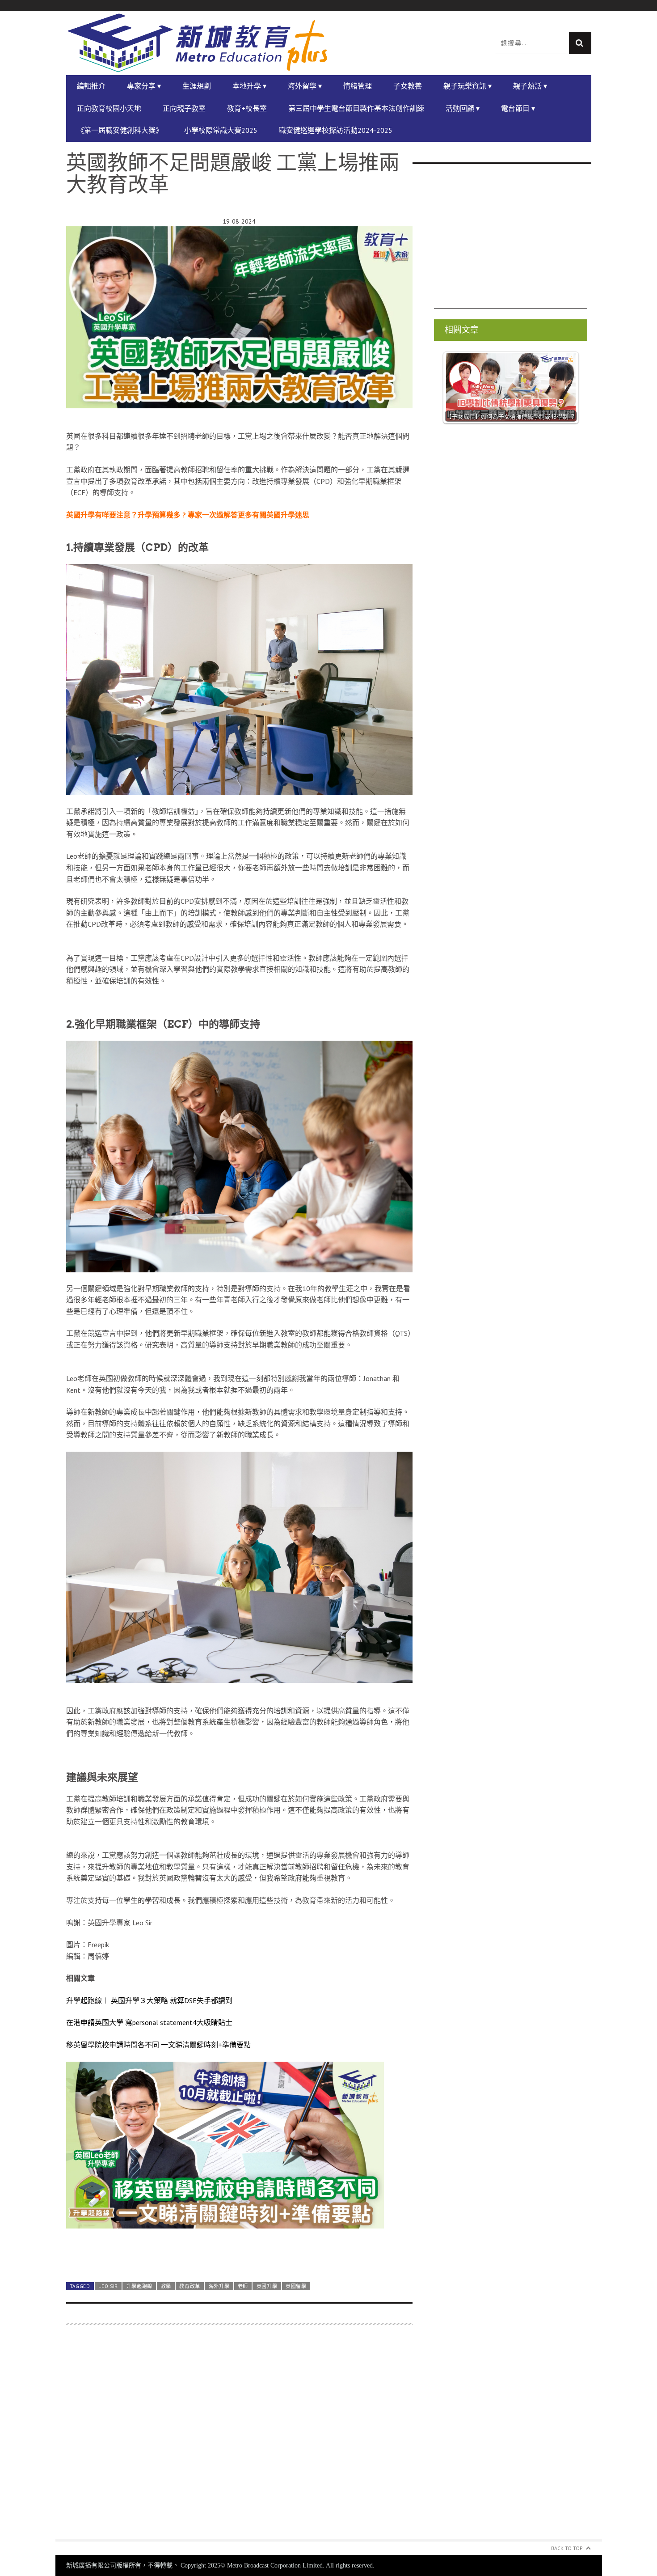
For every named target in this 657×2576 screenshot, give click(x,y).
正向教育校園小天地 (109, 108)
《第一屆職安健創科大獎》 (120, 130)
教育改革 (190, 2286)
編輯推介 (91, 86)
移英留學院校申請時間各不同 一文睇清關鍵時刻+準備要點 (158, 2045)
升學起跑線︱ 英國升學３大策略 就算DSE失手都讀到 (149, 2000)
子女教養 (408, 86)
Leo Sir (108, 2286)
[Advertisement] (239, 2438)
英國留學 (296, 2286)
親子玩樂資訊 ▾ (467, 86)
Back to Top (567, 2548)
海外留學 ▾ (305, 86)
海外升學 (219, 2286)
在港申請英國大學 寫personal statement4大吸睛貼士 (149, 2022)
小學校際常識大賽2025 (221, 130)
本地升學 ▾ (249, 86)
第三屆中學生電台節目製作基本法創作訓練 (356, 108)
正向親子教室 (184, 108)
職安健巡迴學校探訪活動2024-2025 (336, 130)
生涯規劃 (197, 86)
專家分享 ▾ (144, 86)
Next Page (239, 2253)
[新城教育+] (198, 43)
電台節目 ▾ (518, 108)
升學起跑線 (139, 2286)
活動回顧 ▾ (463, 108)
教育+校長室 (247, 108)
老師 (243, 2286)
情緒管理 (358, 86)
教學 (166, 2286)
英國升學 (267, 2286)
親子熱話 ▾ (530, 86)
